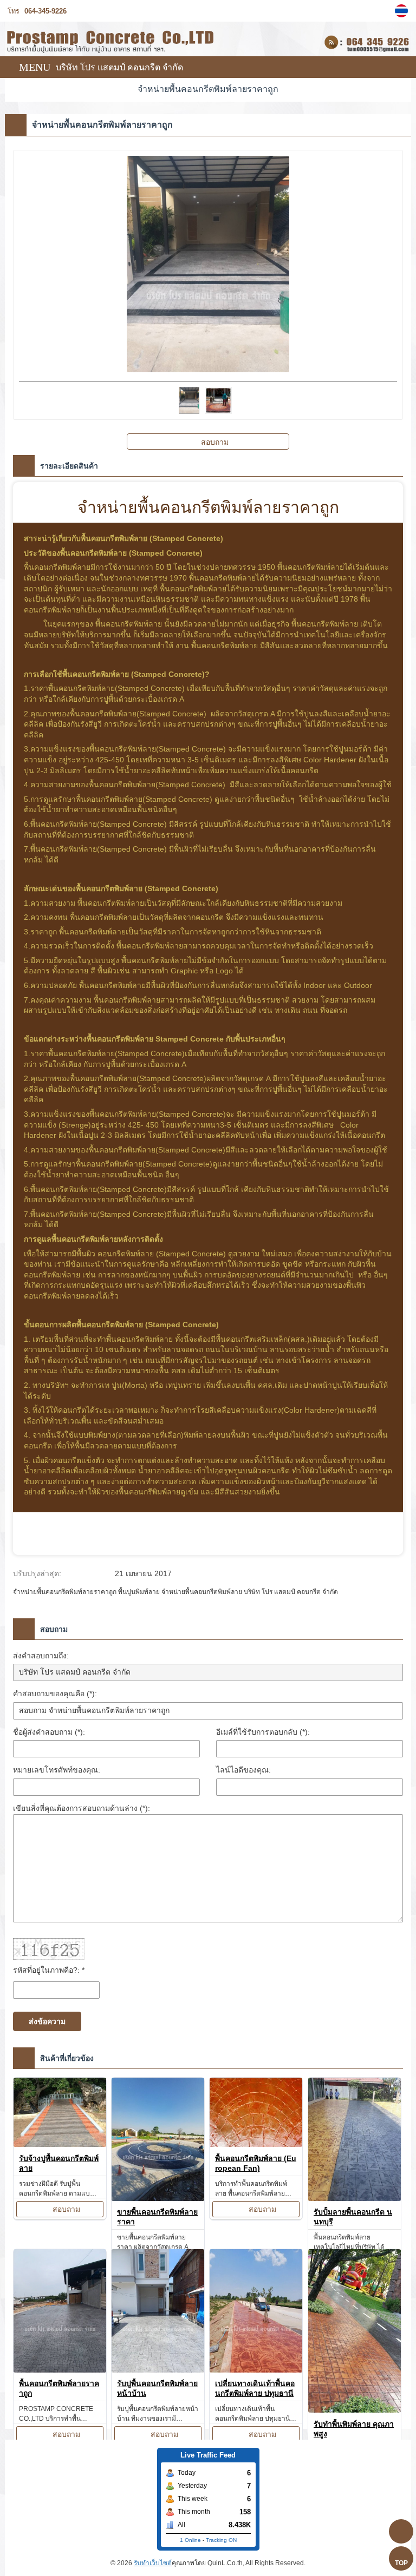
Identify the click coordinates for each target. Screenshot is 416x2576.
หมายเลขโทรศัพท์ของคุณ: (57, 1770)
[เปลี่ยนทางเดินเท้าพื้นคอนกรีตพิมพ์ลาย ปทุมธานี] (256, 2313)
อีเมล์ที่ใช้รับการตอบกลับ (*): (263, 1732)
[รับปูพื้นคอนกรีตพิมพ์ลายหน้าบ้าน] (158, 2313)
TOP (401, 2563)
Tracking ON (221, 2540)
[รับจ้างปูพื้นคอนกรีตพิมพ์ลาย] (60, 2114)
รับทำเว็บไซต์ (153, 2563)
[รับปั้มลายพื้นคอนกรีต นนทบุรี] (355, 2141)
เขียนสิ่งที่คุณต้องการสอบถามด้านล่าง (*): (82, 1808)
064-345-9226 (45, 11)
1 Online (190, 2540)
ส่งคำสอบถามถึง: (41, 1656)
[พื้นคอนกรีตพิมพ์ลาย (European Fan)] (256, 2114)
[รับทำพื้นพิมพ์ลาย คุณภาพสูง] (355, 2333)
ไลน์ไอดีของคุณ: (243, 1770)
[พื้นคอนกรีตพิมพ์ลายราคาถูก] (60, 2313)
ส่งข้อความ (47, 2021)
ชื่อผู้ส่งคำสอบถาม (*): (49, 1732)
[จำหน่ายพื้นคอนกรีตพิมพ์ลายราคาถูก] (403, 11)
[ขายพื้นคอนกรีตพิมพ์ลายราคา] (158, 2141)
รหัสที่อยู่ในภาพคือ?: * (49, 1970)
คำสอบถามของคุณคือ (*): (55, 1694)
